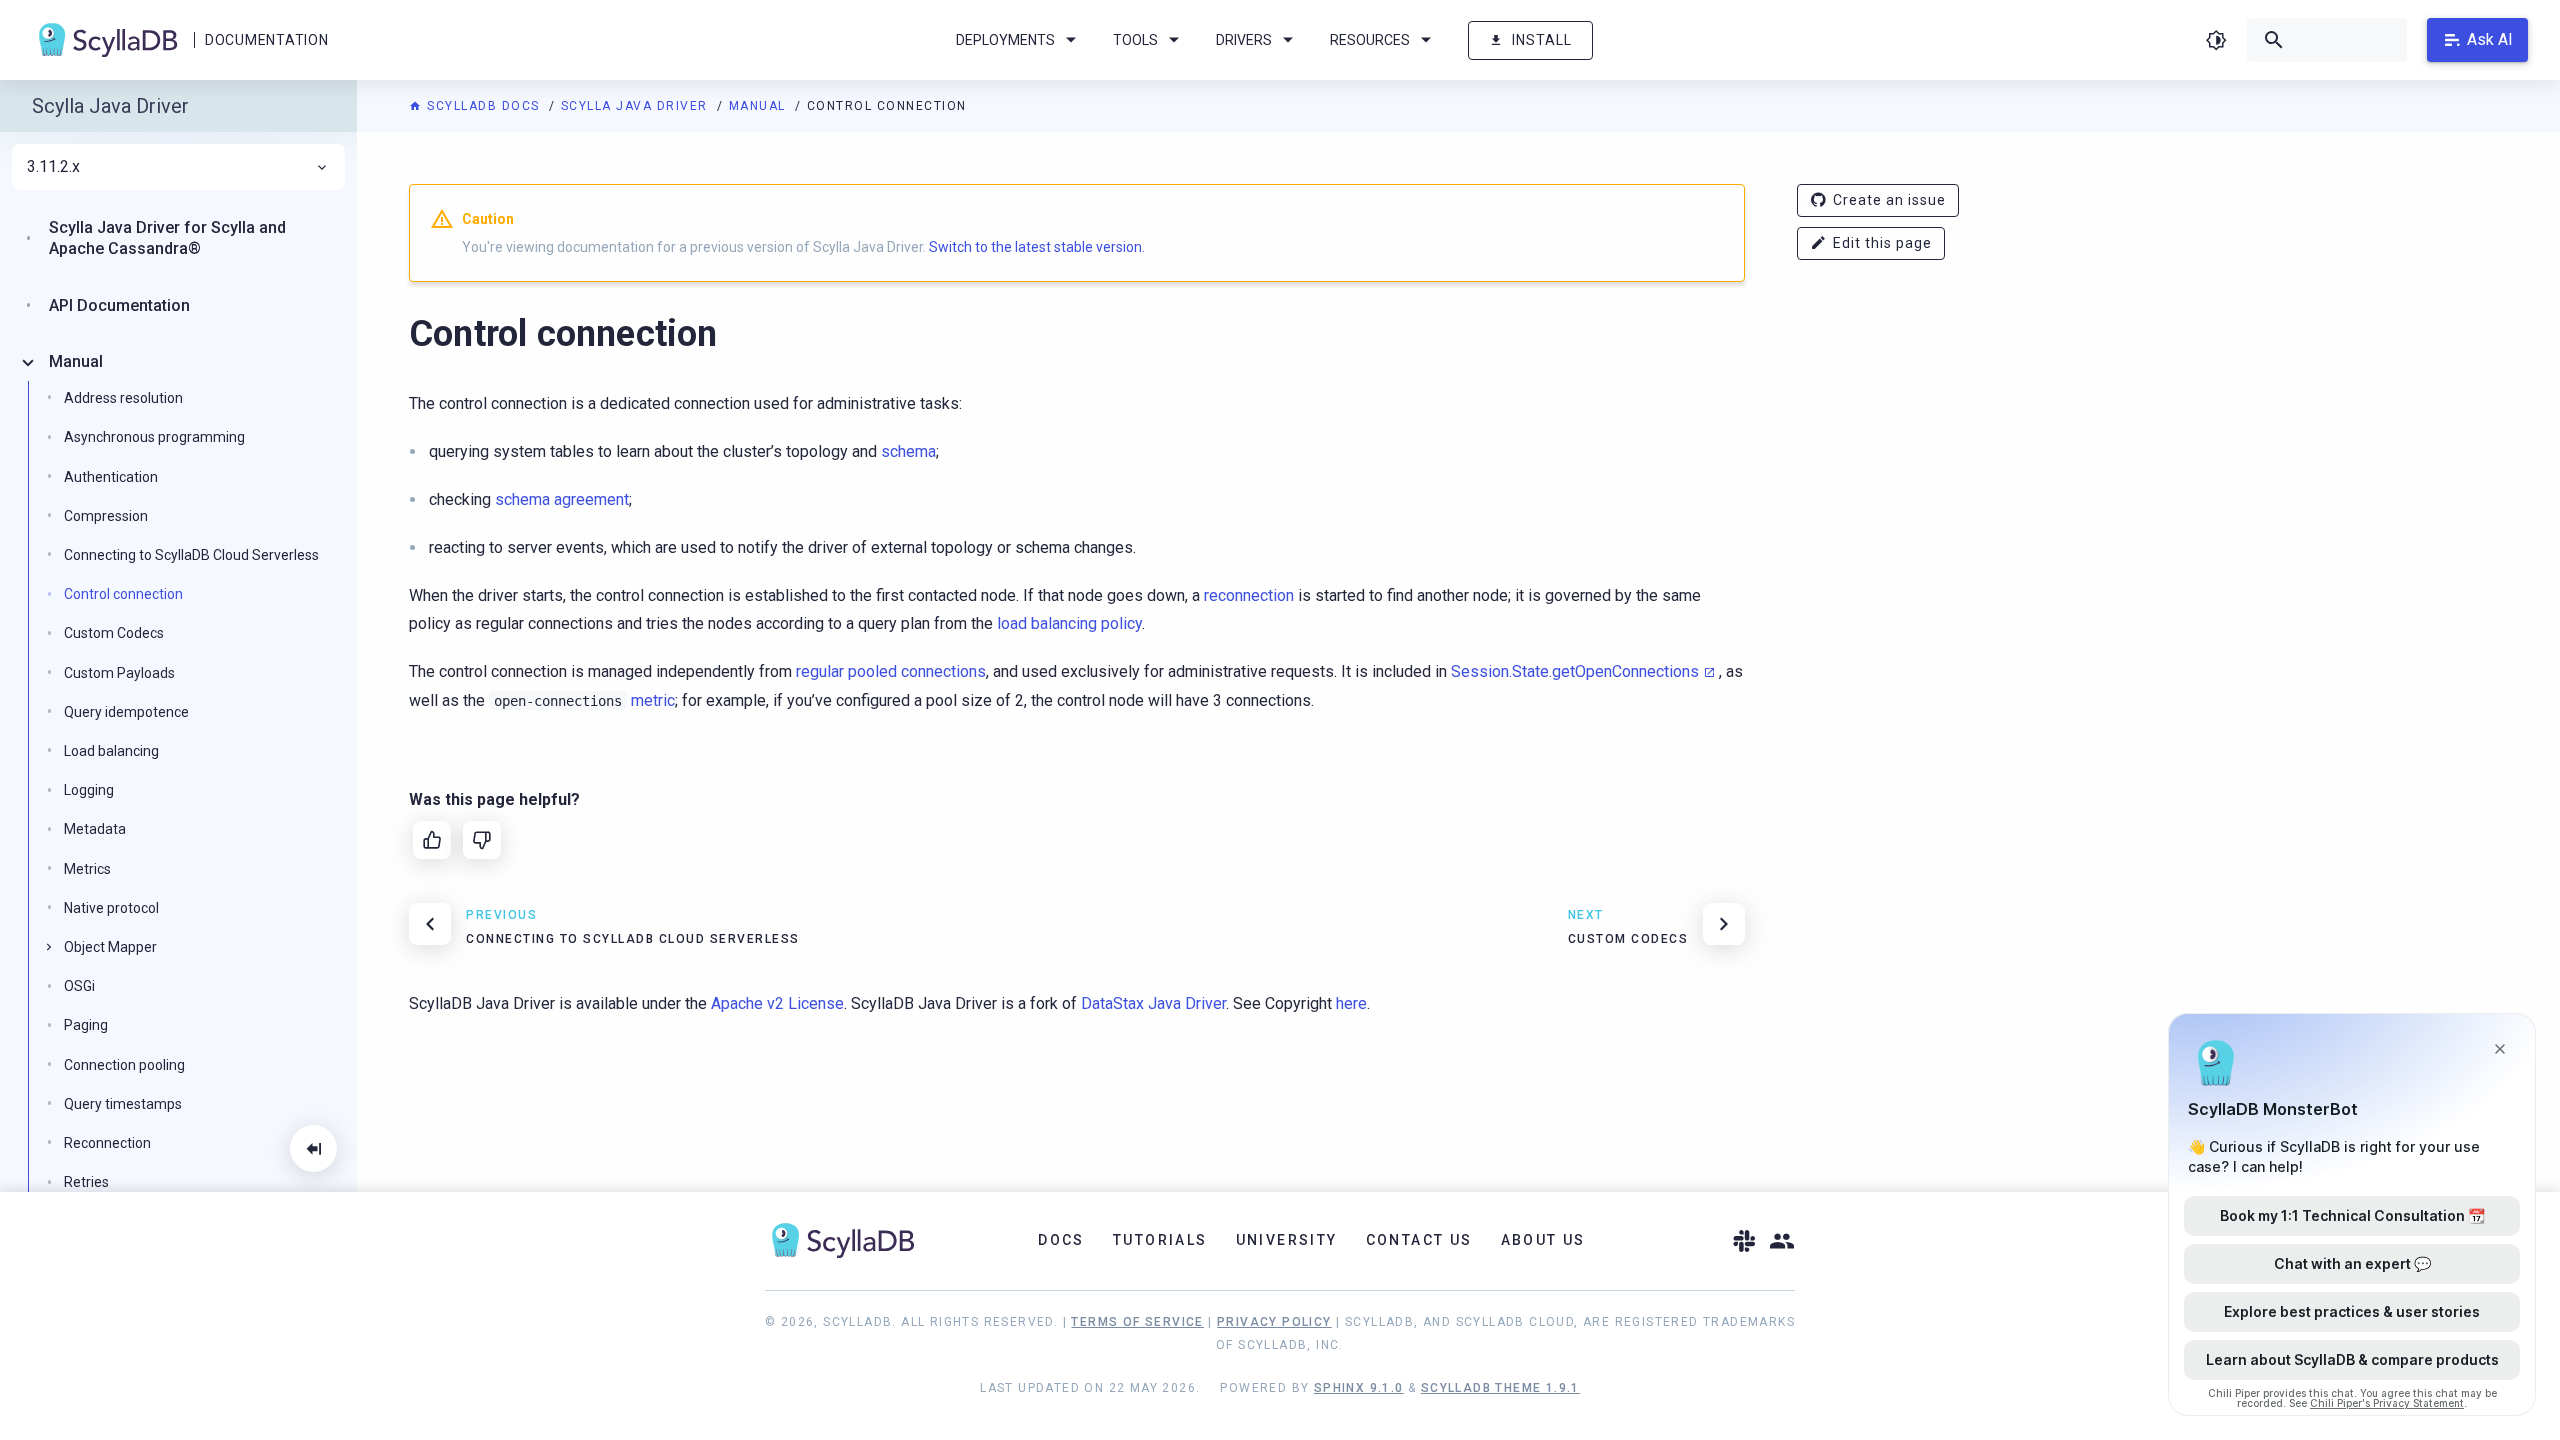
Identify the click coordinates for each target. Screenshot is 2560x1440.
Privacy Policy (1274, 1322)
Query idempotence (126, 712)
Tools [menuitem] (1135, 40)
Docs (1061, 1240)
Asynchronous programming (154, 437)
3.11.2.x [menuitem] (53, 167)
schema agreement (562, 499)
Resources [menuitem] (1370, 40)
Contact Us (1419, 1240)
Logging (89, 790)
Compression (106, 516)
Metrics (87, 869)
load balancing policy (1069, 623)
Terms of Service (1137, 1322)
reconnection (1249, 595)
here (1351, 1003)
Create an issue (1889, 200)
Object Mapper (110, 947)
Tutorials (1160, 1240)
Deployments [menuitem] (1005, 40)
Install (1542, 40)
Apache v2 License (777, 1003)
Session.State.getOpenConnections (1575, 671)
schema (908, 451)
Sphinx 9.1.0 (1359, 1388)
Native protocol (111, 908)
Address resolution (123, 398)
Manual (760, 106)
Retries (86, 1182)
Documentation (266, 40)
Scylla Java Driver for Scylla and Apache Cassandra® (167, 238)
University (1287, 1240)
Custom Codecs (114, 633)
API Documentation (119, 305)
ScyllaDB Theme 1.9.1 (1500, 1388)
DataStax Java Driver (1153, 1003)
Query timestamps (123, 1104)
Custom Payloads (119, 673)
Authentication (111, 477)
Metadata (95, 829)
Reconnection (107, 1143)
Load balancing (111, 751)
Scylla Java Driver (637, 106)
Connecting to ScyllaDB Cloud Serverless (191, 555)
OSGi (79, 986)
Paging (86, 1025)
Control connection (123, 594)
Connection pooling (124, 1065)
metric (653, 700)
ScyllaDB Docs (483, 106)
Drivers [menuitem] (1244, 40)
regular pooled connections (891, 671)
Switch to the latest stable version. (1037, 247)
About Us (1543, 1240)
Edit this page (1882, 243)
